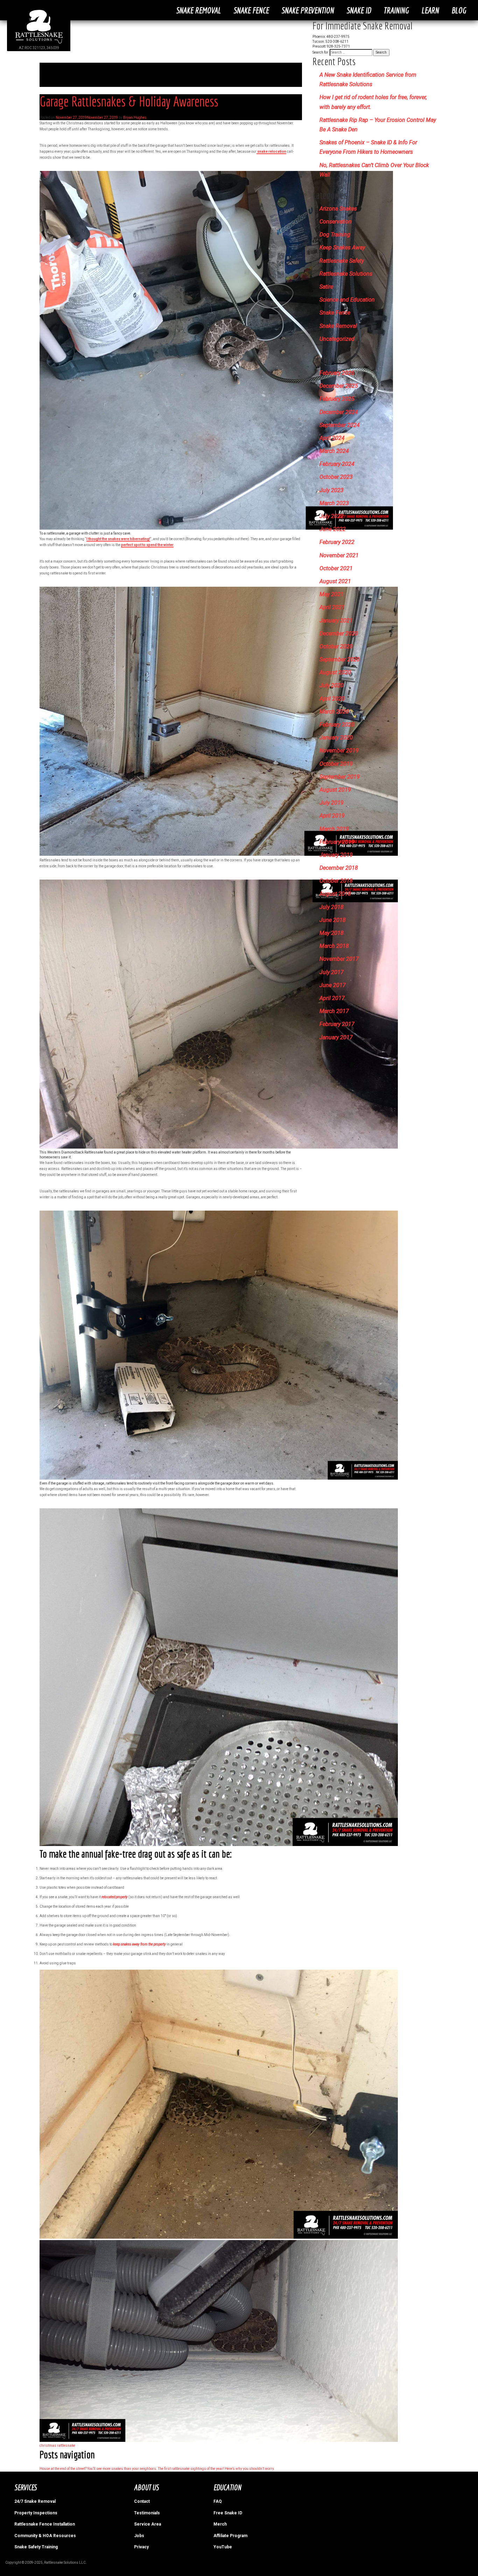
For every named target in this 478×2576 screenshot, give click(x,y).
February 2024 (337, 464)
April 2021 (332, 607)
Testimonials (147, 2513)
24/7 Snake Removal (35, 2501)
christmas (48, 2446)
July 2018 (332, 907)
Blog (459, 10)
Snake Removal (198, 10)
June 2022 (333, 529)
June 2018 (333, 920)
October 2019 (336, 764)
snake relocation (271, 151)
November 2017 (339, 959)
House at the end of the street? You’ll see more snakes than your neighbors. (98, 2469)
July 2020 (332, 685)
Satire (326, 287)
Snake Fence (251, 10)
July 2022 (332, 516)
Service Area (147, 2524)
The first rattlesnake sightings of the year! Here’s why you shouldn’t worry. (216, 2469)
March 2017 (334, 1011)
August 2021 (335, 581)
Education (227, 2487)
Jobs (139, 2536)
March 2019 (334, 829)
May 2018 (332, 933)
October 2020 (336, 646)
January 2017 (336, 1037)
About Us (146, 2487)
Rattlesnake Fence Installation (45, 2524)
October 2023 (336, 477)
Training (396, 10)
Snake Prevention (308, 10)
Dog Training (335, 235)
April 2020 (332, 699)
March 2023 (334, 503)
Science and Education (347, 300)
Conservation (336, 222)
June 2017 (333, 985)
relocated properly (115, 1897)
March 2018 (334, 946)
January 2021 (336, 621)
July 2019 (332, 803)
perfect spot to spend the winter (147, 545)
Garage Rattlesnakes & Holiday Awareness (129, 101)
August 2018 (335, 894)
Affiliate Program (230, 2536)
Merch (220, 2524)
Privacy (141, 2547)
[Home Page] (39, 43)
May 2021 (332, 594)
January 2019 (336, 855)
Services (25, 2487)
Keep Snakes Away (342, 247)
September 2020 (340, 659)
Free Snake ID (228, 2513)
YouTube (223, 2547)
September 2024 (340, 425)
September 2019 (340, 777)
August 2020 (335, 672)
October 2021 (336, 568)
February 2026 (337, 373)
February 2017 (337, 1024)
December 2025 (339, 386)
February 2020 (337, 725)
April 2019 (332, 816)
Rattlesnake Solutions (346, 274)
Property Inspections (36, 2513)
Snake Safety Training (36, 2547)
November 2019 (339, 750)
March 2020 (334, 712)
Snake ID (359, 10)
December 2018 (339, 868)
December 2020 (339, 633)
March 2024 (334, 451)
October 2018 (336, 881)
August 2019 (335, 790)
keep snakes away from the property (139, 1944)
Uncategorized (337, 339)
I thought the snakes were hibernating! (118, 539)
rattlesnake (66, 2446)
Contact (142, 2501)
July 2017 (332, 972)
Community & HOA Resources (45, 2536)
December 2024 (339, 412)
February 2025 (337, 399)
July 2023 (332, 490)
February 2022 (337, 542)
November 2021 (339, 555)
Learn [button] (430, 10)
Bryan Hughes (135, 118)
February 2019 (337, 842)
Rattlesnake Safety (342, 261)
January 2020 (336, 738)
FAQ (218, 2501)
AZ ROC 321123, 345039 (39, 48)
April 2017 (332, 998)
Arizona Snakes (338, 209)
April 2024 (332, 438)
